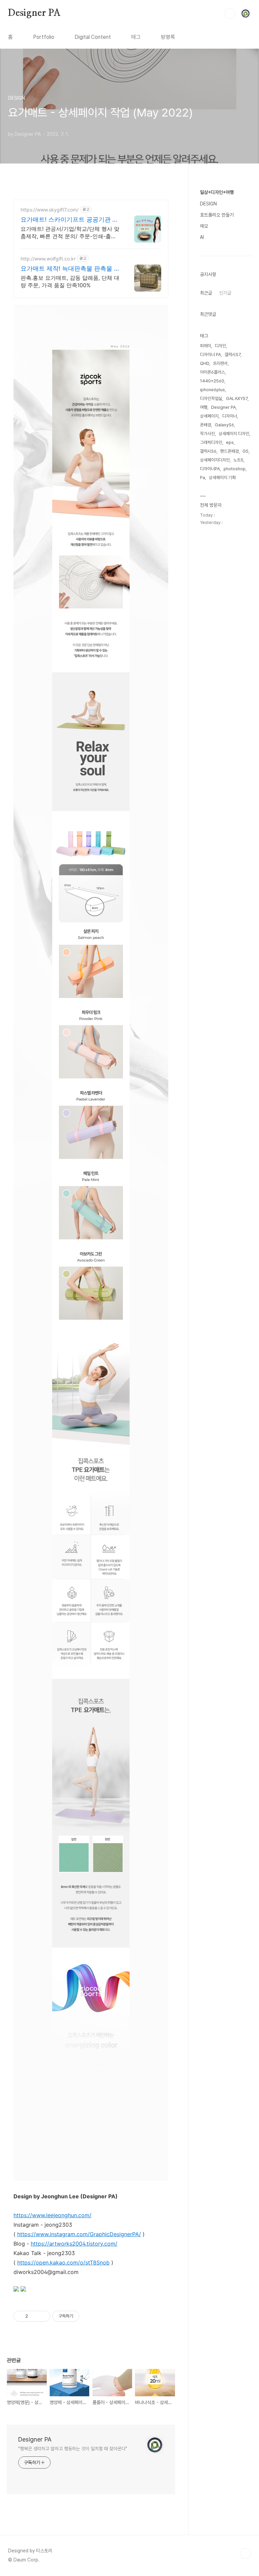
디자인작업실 (211, 398)
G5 (246, 451)
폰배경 (206, 425)
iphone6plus (212, 390)
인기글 (225, 293)
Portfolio (44, 37)
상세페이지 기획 (222, 478)
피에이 (206, 346)
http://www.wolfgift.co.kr (48, 259)
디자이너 (230, 416)
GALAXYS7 (237, 398)
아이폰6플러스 (212, 372)
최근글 (206, 293)
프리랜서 (220, 363)
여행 (204, 407)
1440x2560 (212, 381)
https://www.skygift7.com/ (50, 210)
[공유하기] (34, 2316)
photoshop (235, 469)
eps (230, 442)
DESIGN (208, 204)
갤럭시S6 (208, 451)
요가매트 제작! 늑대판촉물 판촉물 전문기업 (70, 269)
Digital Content (93, 37)
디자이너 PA (210, 355)
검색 (230, 14)
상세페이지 (209, 416)
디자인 (220, 346)
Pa (203, 478)
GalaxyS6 (224, 425)
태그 (136, 37)
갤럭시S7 (233, 355)
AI (202, 237)
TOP (246, 2553)
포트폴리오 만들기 (217, 215)
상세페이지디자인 (215, 460)
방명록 (168, 37)
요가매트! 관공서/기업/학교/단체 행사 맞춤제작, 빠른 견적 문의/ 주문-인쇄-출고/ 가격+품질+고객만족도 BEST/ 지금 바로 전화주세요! (70, 233)
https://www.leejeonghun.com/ (52, 2215)
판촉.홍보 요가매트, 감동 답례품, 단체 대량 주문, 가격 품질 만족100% (70, 281)
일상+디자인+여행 (217, 192)
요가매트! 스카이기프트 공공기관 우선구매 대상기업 (69, 220)
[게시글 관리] (43, 2316)
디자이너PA (210, 469)
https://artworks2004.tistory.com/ (74, 2244)
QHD (205, 363)
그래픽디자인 (211, 442)
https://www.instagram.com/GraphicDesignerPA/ (79, 2234)
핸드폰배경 (229, 451)
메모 (204, 226)
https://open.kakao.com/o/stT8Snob (63, 2262)
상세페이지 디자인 (234, 434)
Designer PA (34, 13)
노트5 (238, 460)
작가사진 (207, 434)
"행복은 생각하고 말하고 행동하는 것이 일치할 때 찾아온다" (73, 2449)
